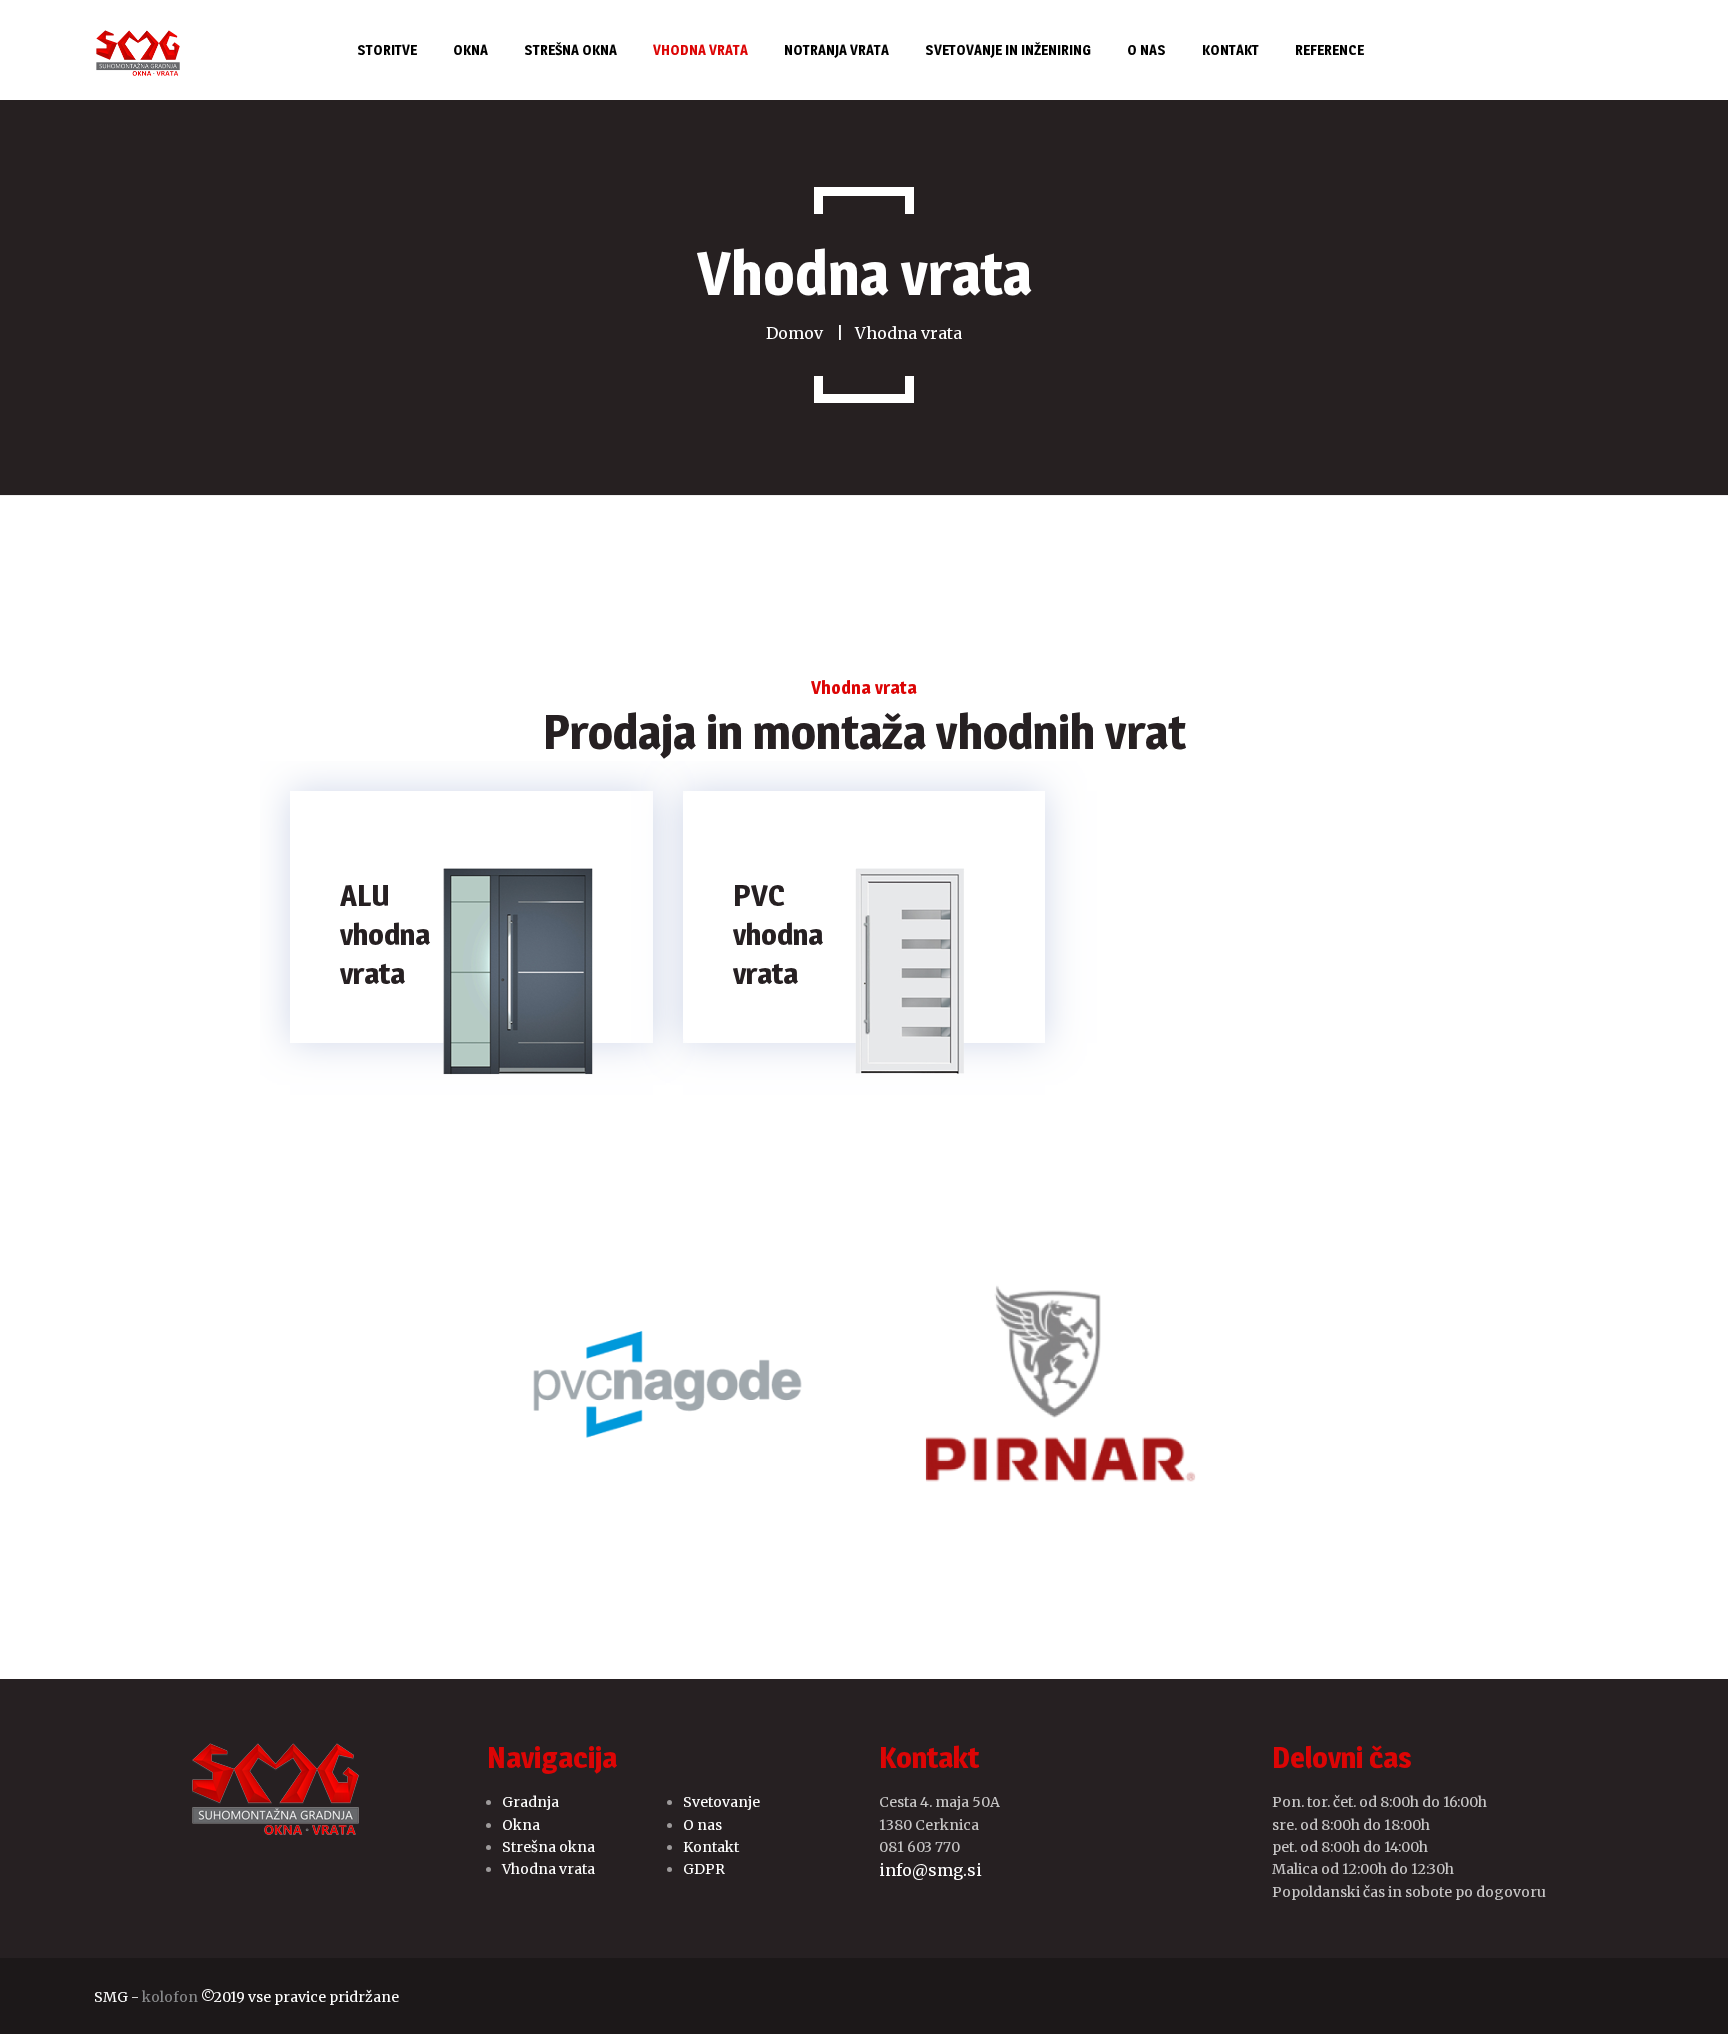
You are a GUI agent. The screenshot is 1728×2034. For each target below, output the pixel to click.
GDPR (704, 1869)
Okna (521, 1825)
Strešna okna (548, 1847)
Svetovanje (721, 1802)
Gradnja (530, 1802)
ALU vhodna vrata (385, 934)
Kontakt (711, 1847)
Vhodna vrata (548, 1869)
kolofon (170, 1997)
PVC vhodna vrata (778, 934)
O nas (702, 1825)
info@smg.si (930, 1870)
